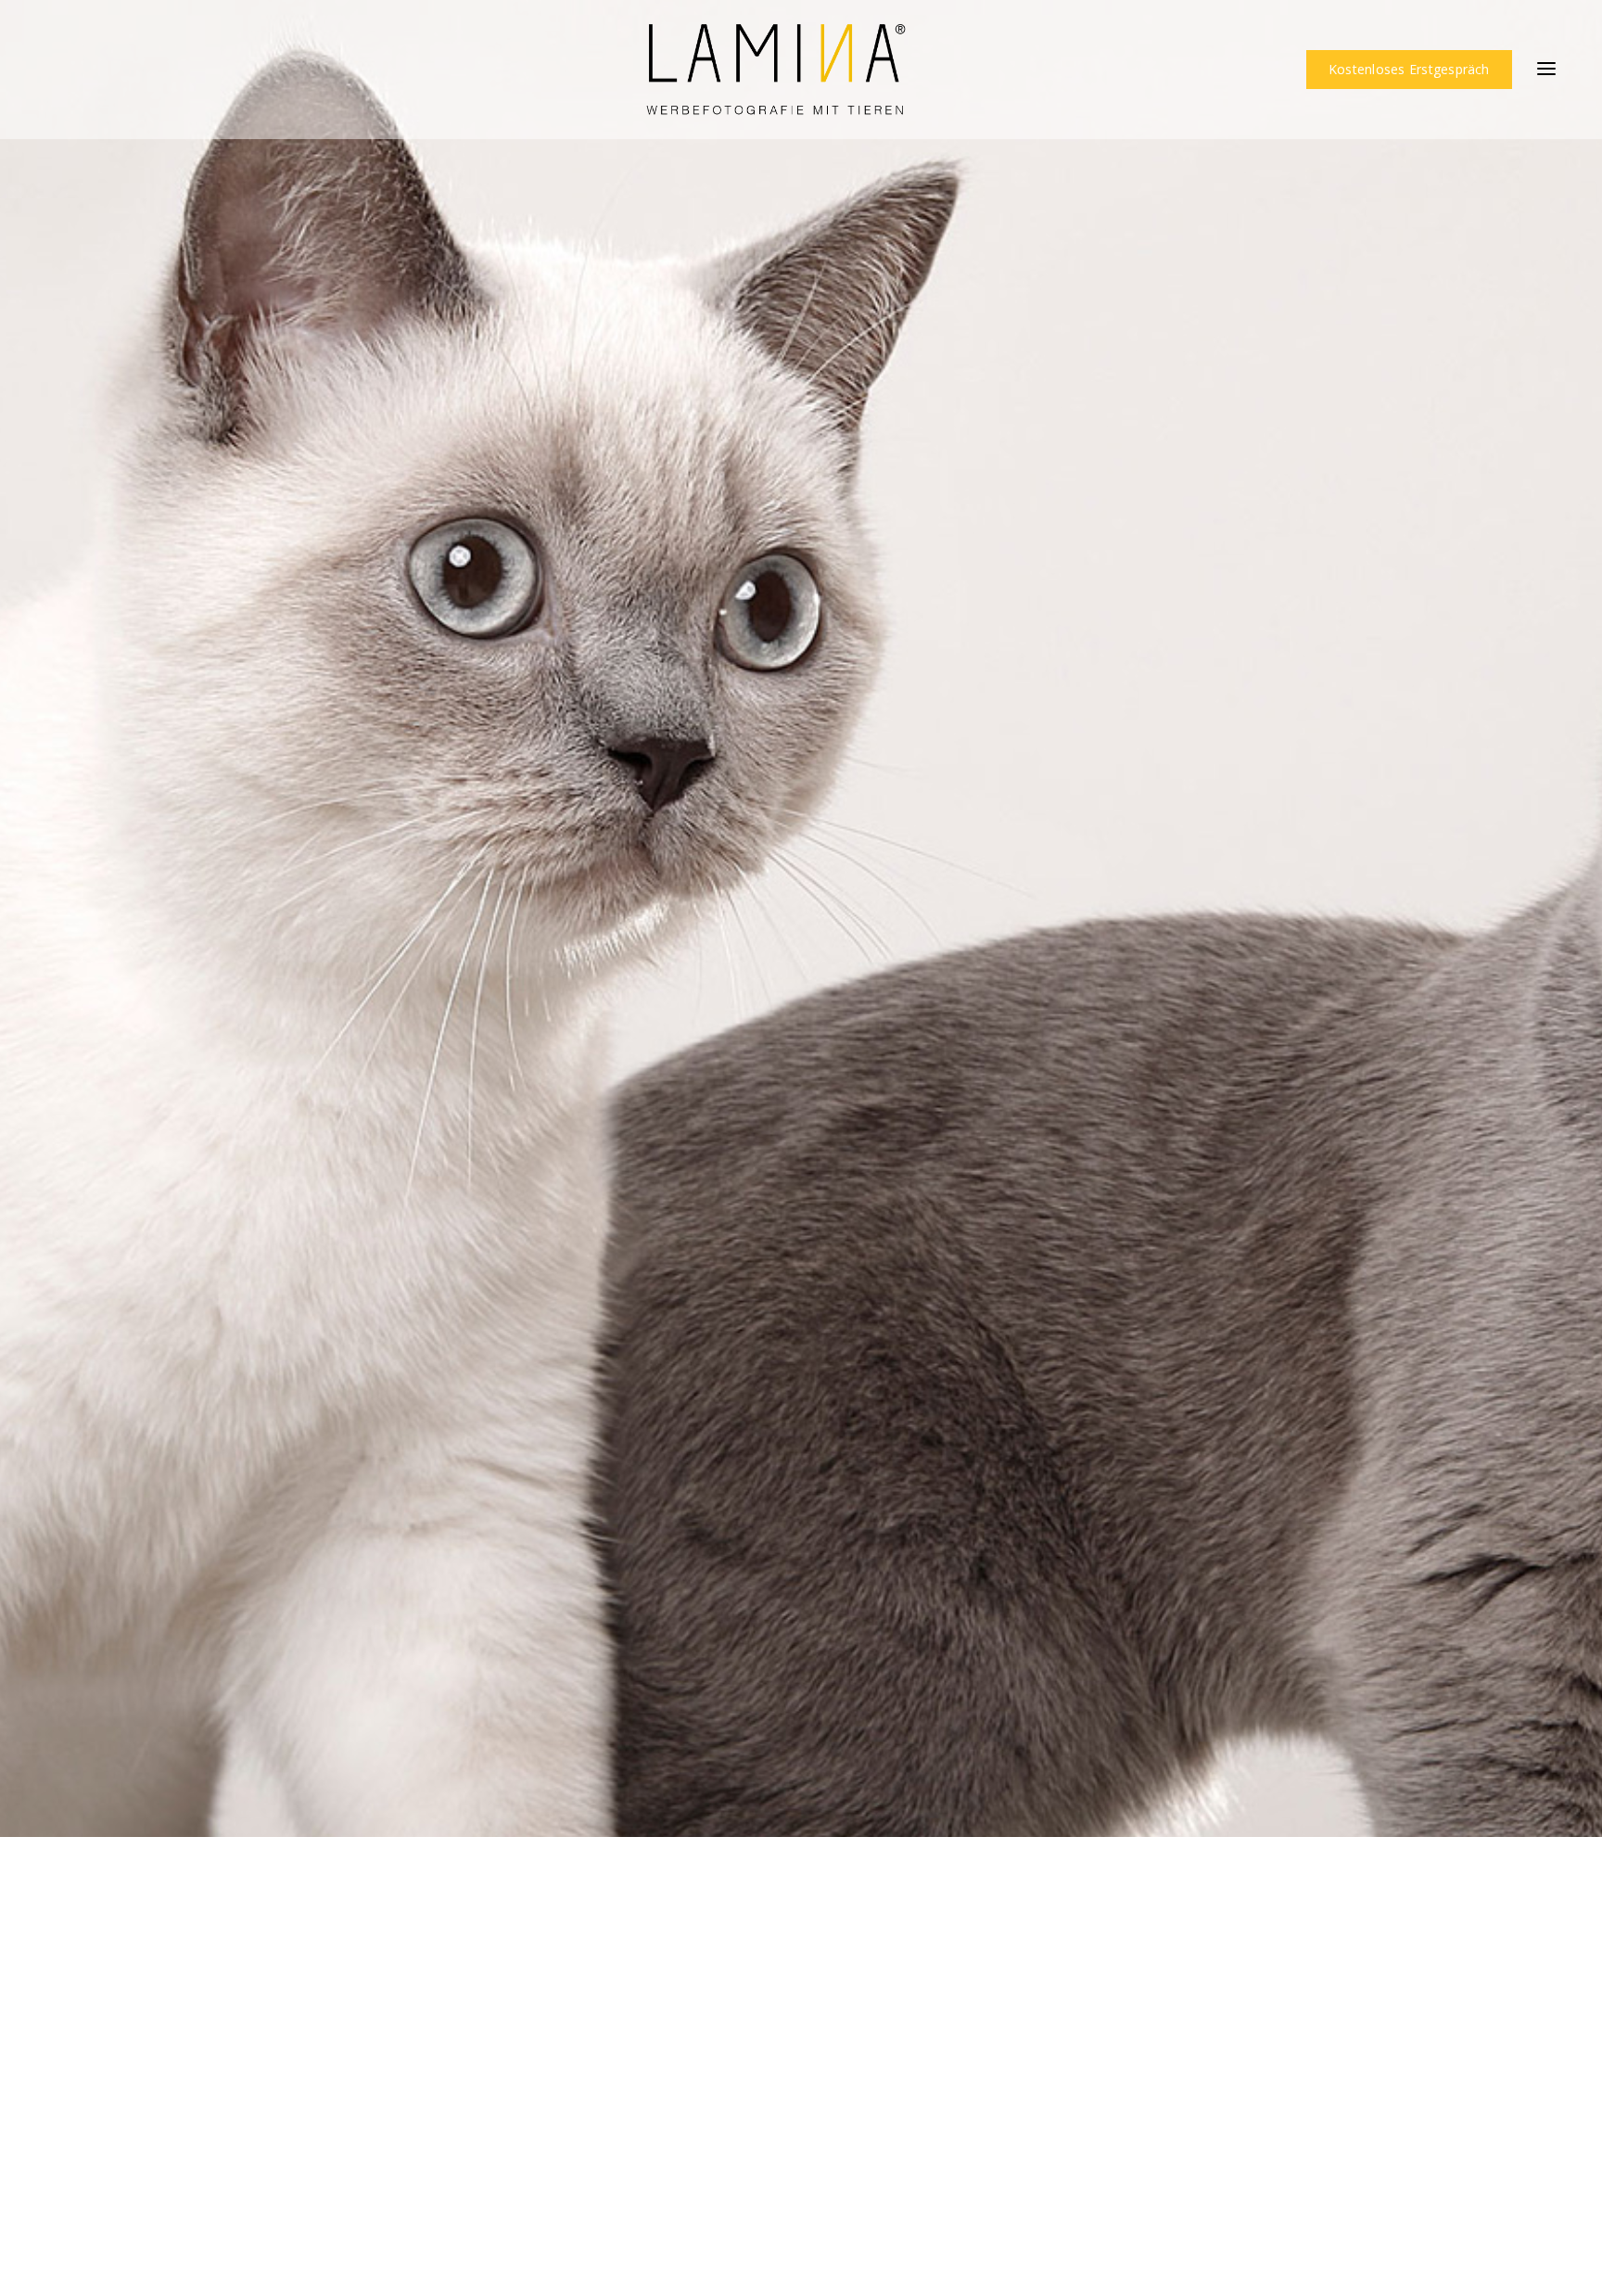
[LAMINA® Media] (780, 70)
